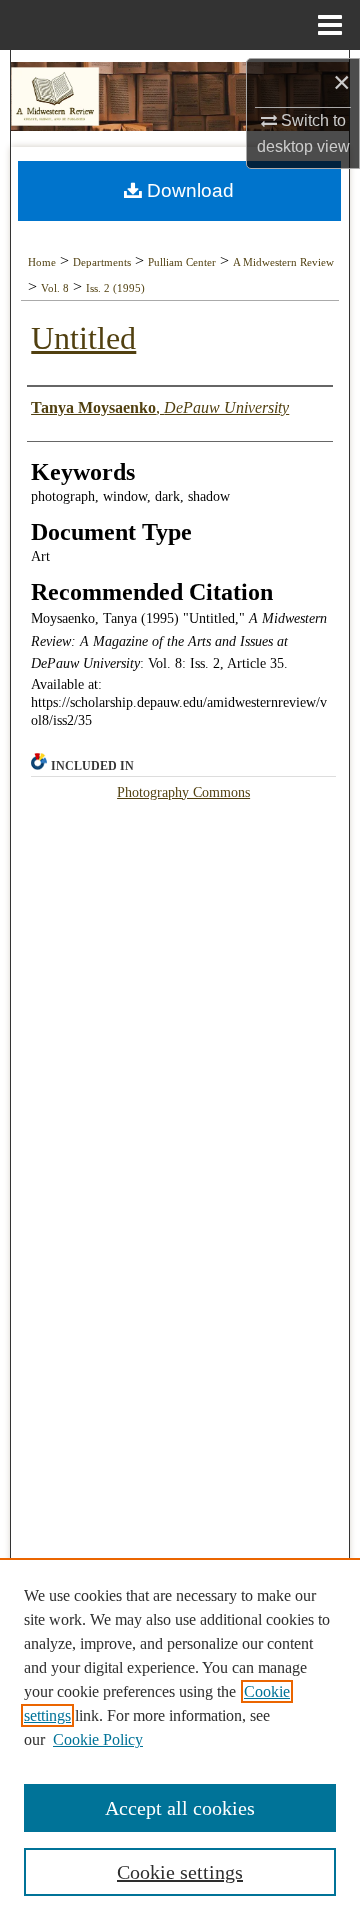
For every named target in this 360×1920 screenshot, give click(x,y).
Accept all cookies (180, 1808)
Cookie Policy (98, 1739)
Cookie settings (180, 1872)
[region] (180, 1739)
